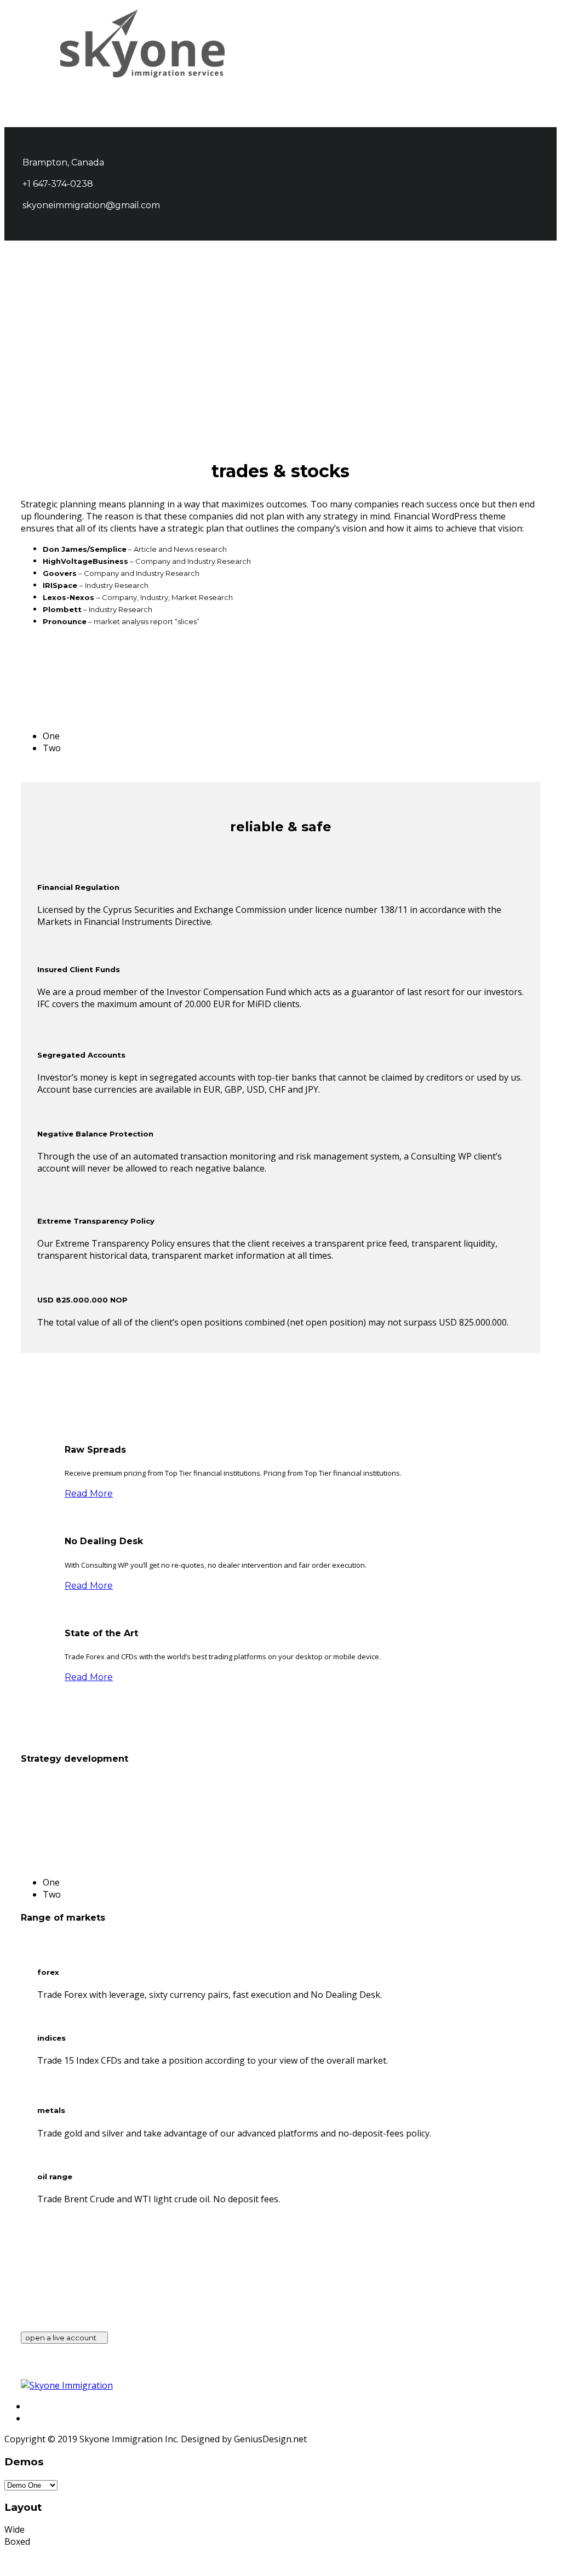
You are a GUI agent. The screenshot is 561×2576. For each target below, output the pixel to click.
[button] (539, 40)
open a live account (62, 2338)
